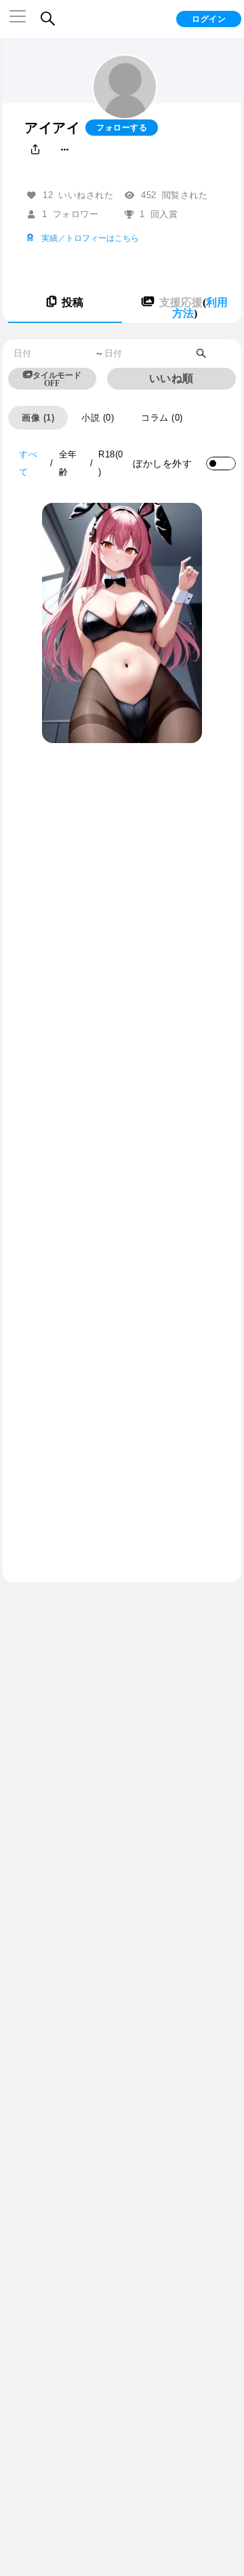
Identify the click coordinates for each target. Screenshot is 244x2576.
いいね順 (171, 378)
